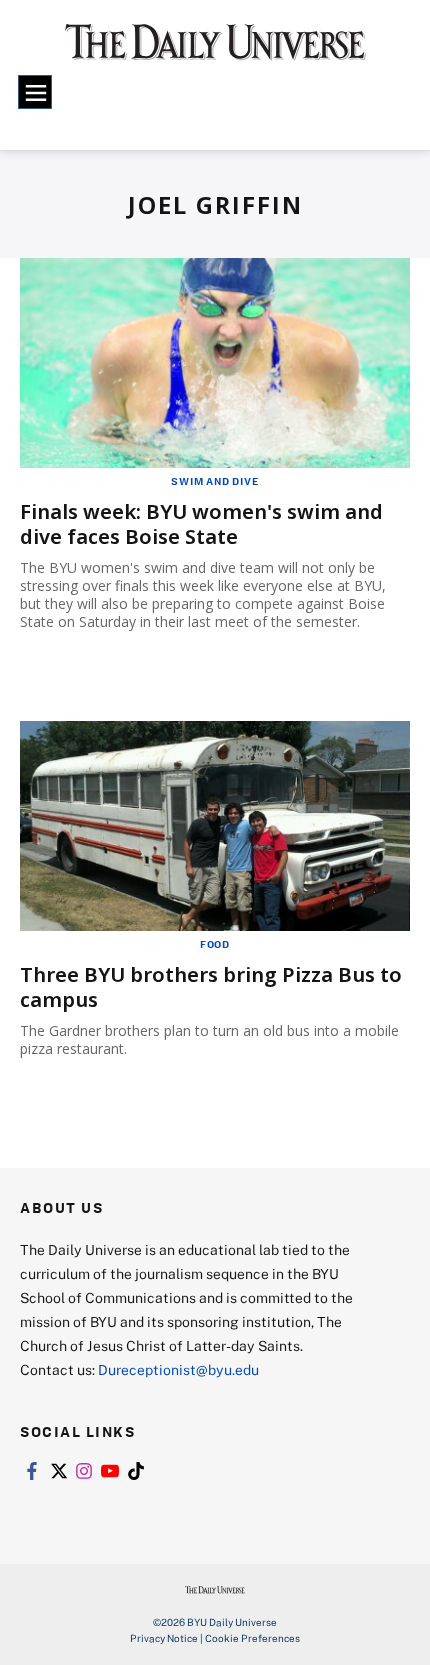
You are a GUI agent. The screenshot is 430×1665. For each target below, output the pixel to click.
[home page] (215, 50)
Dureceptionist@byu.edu (178, 1369)
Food (215, 944)
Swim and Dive (214, 481)
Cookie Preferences (252, 1638)
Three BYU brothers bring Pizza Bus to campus (211, 987)
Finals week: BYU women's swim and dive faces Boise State (201, 524)
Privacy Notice (164, 1638)
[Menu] (35, 92)
